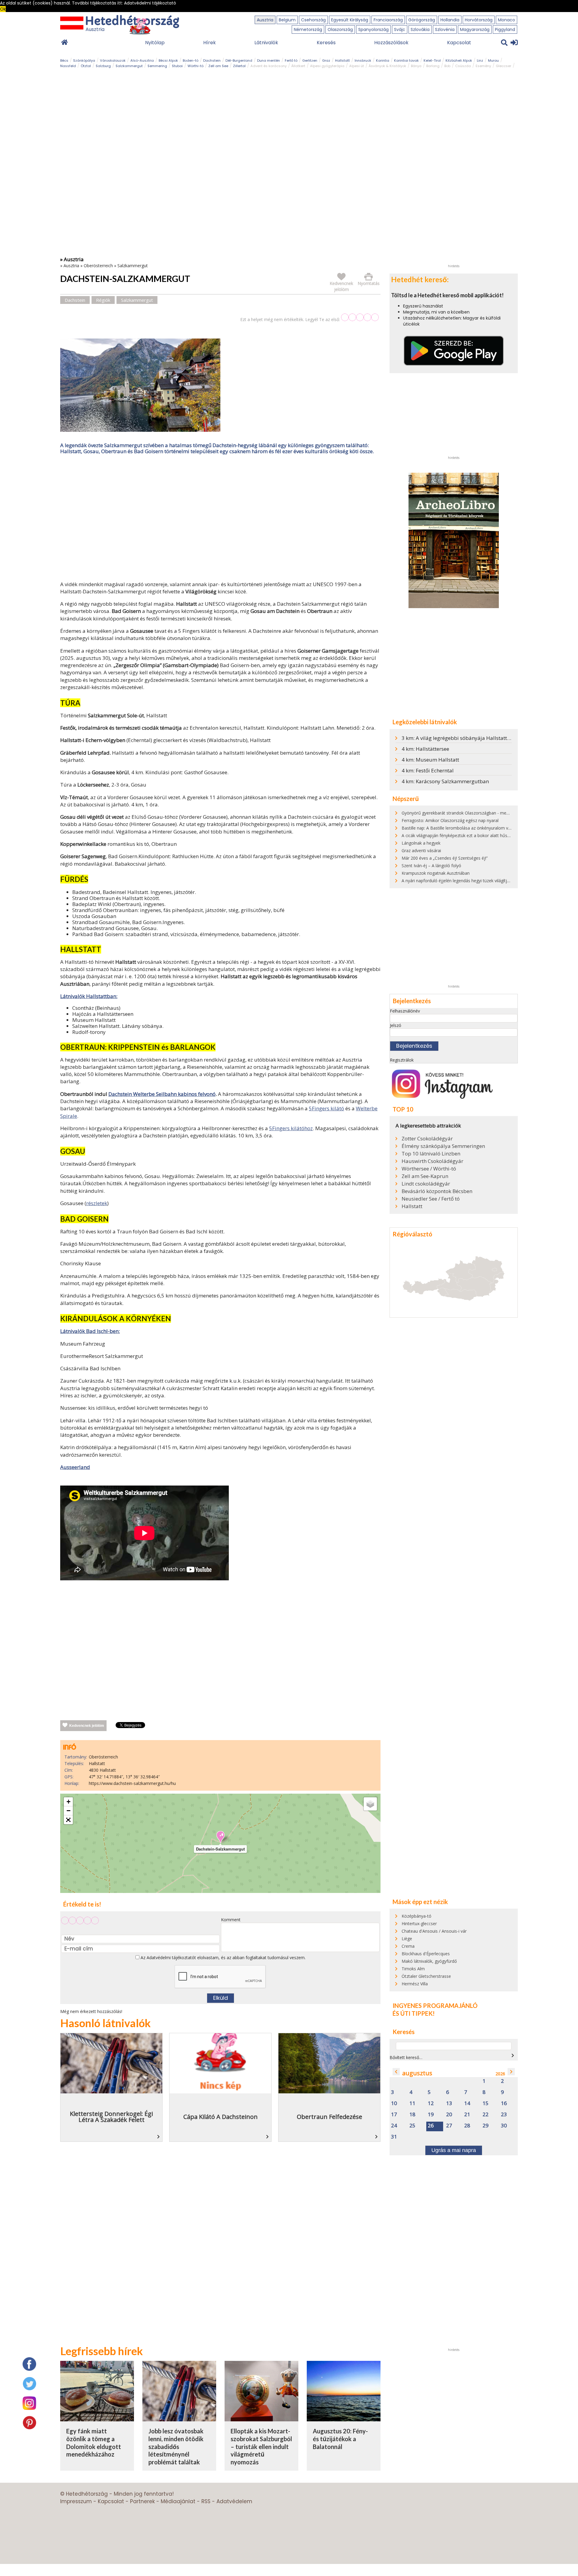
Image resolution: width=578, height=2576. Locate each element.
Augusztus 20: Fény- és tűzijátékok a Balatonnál (340, 2439)
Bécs (64, 60)
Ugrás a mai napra (454, 2150)
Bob (447, 66)
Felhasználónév (405, 1011)
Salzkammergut (129, 66)
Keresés (326, 43)
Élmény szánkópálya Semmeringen (443, 1146)
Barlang (433, 66)
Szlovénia (445, 29)
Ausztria (265, 20)
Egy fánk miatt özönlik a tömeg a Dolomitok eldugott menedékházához (94, 2443)
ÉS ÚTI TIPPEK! (414, 2013)
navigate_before (396, 2072)
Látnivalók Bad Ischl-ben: (90, 1331)
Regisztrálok (402, 1060)
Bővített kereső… (406, 2057)
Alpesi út (357, 66)
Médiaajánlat (178, 2501)
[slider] (360, 317)
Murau (493, 60)
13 (449, 2103)
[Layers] (370, 1804)
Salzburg (103, 66)
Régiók (103, 300)
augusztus (417, 2073)
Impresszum (76, 2501)
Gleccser (503, 66)
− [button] (68, 1811)
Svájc (400, 29)
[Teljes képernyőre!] (68, 1820)
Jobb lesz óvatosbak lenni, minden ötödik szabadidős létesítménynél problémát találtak (176, 2446)
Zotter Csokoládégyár (427, 1139)
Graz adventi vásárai (421, 850)
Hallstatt (342, 60)
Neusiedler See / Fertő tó (431, 1199)
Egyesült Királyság (350, 20)
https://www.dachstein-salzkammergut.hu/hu (132, 1783)
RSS (206, 2501)
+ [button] (68, 1802)
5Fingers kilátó (326, 1108)
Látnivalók (266, 43)
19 (431, 2115)
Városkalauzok (113, 60)
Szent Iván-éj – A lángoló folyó (431, 866)
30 (504, 2126)
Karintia (383, 60)
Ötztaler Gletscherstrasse (426, 1976)
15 (486, 2103)
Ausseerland (75, 1467)
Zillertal (239, 66)
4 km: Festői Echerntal (428, 770)
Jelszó (396, 1025)
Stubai (177, 66)
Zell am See (218, 66)
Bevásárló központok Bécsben (437, 1191)
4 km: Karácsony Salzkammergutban (445, 781)
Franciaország (388, 20)
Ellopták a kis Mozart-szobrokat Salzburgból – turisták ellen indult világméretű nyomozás (261, 2446)
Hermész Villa (415, 1984)
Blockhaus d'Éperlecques (426, 1954)
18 (412, 2115)
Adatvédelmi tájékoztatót (171, 1958)
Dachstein (212, 60)
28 (467, 2126)
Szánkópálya (84, 60)
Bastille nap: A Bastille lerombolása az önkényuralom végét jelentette (469, 828)
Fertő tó (291, 60)
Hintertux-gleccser (419, 1923)
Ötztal (86, 66)
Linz (480, 60)
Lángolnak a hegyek (421, 843)
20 (449, 2115)
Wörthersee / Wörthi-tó (429, 1169)
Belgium (287, 20)
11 (412, 2103)
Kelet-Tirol (432, 60)
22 (486, 2115)
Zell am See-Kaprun (425, 1176)
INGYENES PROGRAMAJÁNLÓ (435, 2005)
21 (467, 2115)
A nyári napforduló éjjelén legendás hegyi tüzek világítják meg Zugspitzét (472, 881)
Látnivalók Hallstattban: (89, 996)
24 (394, 2126)
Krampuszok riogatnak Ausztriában (436, 873)
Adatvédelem (234, 2501)
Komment (231, 1920)
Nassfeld (68, 66)
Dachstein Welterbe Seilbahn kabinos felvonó (162, 1094)
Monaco (507, 20)
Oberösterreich (98, 266)
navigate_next (513, 2055)
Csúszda (463, 66)
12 (431, 2103)
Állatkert (298, 66)
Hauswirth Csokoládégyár (432, 1161)
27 (449, 2126)
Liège (407, 1939)
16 (504, 2103)
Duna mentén (269, 60)
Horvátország (479, 20)
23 (504, 2115)
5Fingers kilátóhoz (291, 1128)
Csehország (313, 20)
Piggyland (505, 29)
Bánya (416, 66)
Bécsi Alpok (168, 60)
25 (412, 2126)
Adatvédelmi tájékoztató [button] (150, 3)
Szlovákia (420, 29)
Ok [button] (3, 9)
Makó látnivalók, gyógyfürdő (429, 1961)
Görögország (422, 20)
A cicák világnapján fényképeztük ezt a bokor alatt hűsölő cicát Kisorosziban (476, 835)
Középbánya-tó (416, 1916)
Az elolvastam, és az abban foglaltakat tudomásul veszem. (222, 1958)
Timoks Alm (413, 1969)
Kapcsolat (459, 43)
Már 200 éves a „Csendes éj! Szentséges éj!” (445, 858)
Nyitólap (155, 43)
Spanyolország (373, 29)
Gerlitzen (310, 60)
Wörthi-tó (196, 66)
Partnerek (142, 2501)
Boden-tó (191, 60)
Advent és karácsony (269, 66)
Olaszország (340, 29)
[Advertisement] (220, 519)
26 (431, 2126)
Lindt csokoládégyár (426, 1184)
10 (394, 2103)
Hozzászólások (391, 43)
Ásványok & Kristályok (387, 66)
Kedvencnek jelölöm (87, 1726)
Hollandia (450, 20)
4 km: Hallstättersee (425, 749)
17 (394, 2115)
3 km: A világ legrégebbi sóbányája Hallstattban (459, 738)
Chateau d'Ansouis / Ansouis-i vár (434, 1931)
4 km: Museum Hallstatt (430, 760)
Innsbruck (363, 60)
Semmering (157, 66)
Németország (308, 29)
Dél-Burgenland (239, 60)
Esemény (483, 66)
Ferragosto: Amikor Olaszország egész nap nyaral (450, 820)
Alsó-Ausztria (142, 60)
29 (486, 2126)
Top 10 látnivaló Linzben (431, 1154)
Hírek (210, 43)
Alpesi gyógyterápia (327, 66)
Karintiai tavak (406, 60)
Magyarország (475, 29)
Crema (408, 1946)
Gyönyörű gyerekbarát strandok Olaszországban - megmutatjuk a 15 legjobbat (479, 813)
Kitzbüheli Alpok (459, 60)
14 (467, 2103)
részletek (97, 1203)
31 (394, 2137)
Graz (326, 60)
